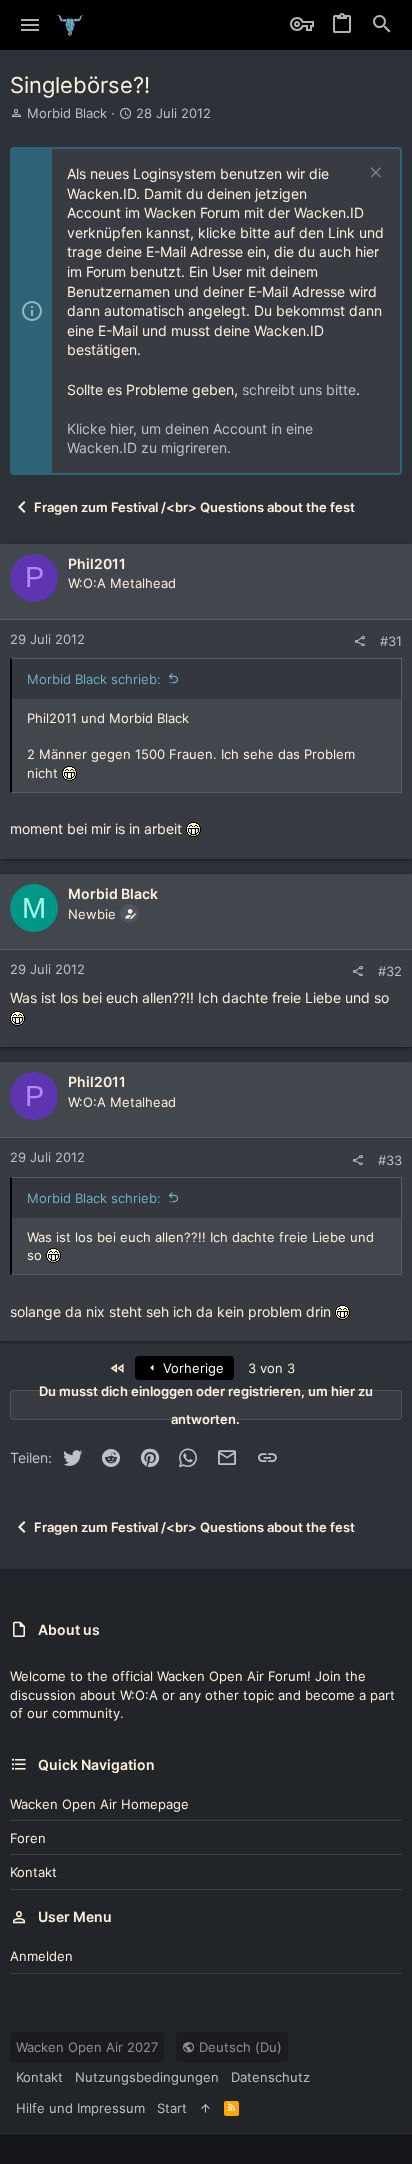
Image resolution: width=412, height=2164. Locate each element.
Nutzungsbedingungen (147, 2077)
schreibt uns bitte (299, 389)
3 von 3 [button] (271, 1368)
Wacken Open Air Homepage (99, 1804)
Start (172, 2108)
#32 (390, 971)
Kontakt (33, 1872)
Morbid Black (67, 113)
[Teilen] (359, 641)
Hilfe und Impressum (80, 2108)
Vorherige (191, 1368)
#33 (390, 1160)
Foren (28, 1838)
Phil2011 (97, 563)
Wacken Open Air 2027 (87, 2047)
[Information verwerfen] (373, 174)
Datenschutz (270, 2077)
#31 (391, 641)
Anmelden (41, 1956)
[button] (30, 25)
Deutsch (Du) (238, 2047)
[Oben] (205, 2108)
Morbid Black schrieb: (94, 679)
